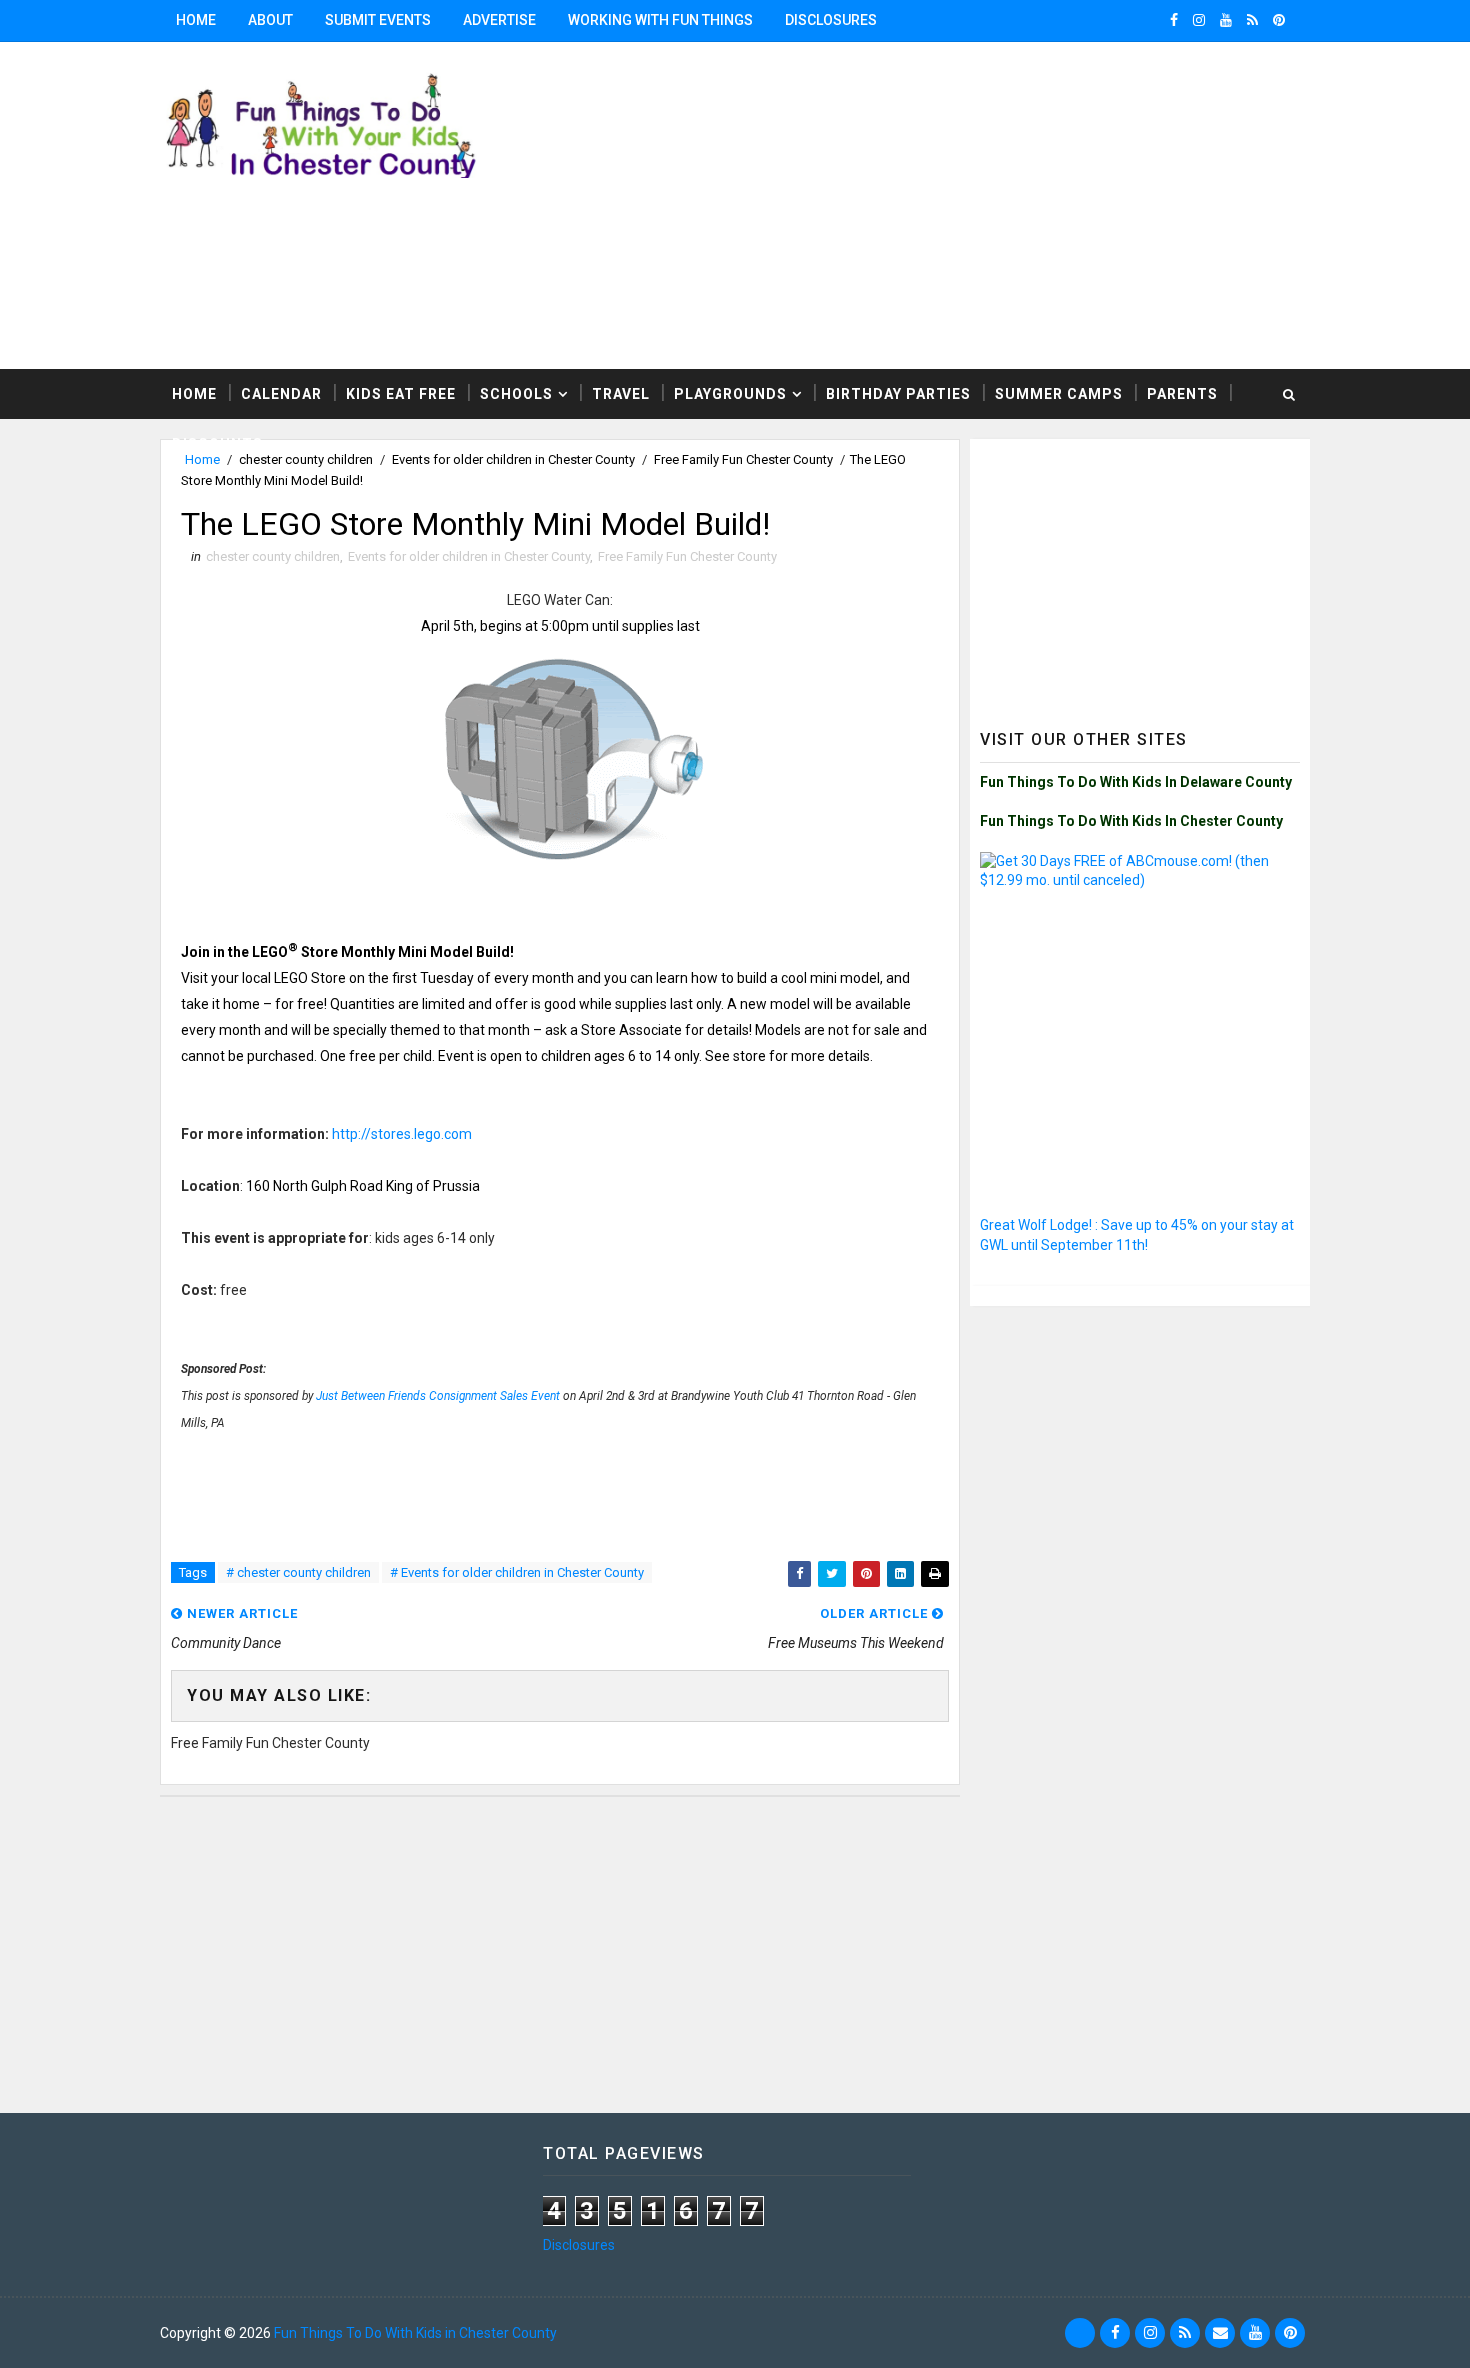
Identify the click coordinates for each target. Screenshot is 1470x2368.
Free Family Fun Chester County (687, 556)
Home (196, 20)
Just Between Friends (372, 1396)
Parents (1182, 394)
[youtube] (1226, 20)
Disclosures (831, 20)
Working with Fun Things (660, 20)
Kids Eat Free (401, 394)
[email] (1220, 2333)
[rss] (1252, 20)
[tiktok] (1080, 2333)
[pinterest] (1279, 20)
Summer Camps (1059, 394)
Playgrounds (730, 394)
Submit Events (378, 20)
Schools (516, 394)
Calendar (281, 394)
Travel (621, 394)
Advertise (499, 20)
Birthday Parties (898, 394)
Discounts (217, 444)
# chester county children (298, 1572)
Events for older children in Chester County (469, 556)
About (270, 20)
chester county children (273, 556)
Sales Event (530, 1396)
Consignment (464, 1396)
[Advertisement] (1140, 574)
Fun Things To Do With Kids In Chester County (1131, 821)
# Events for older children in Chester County (517, 1572)
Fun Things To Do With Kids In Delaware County (1136, 782)
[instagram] (1199, 20)
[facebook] (1174, 20)
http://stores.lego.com (402, 1134)
